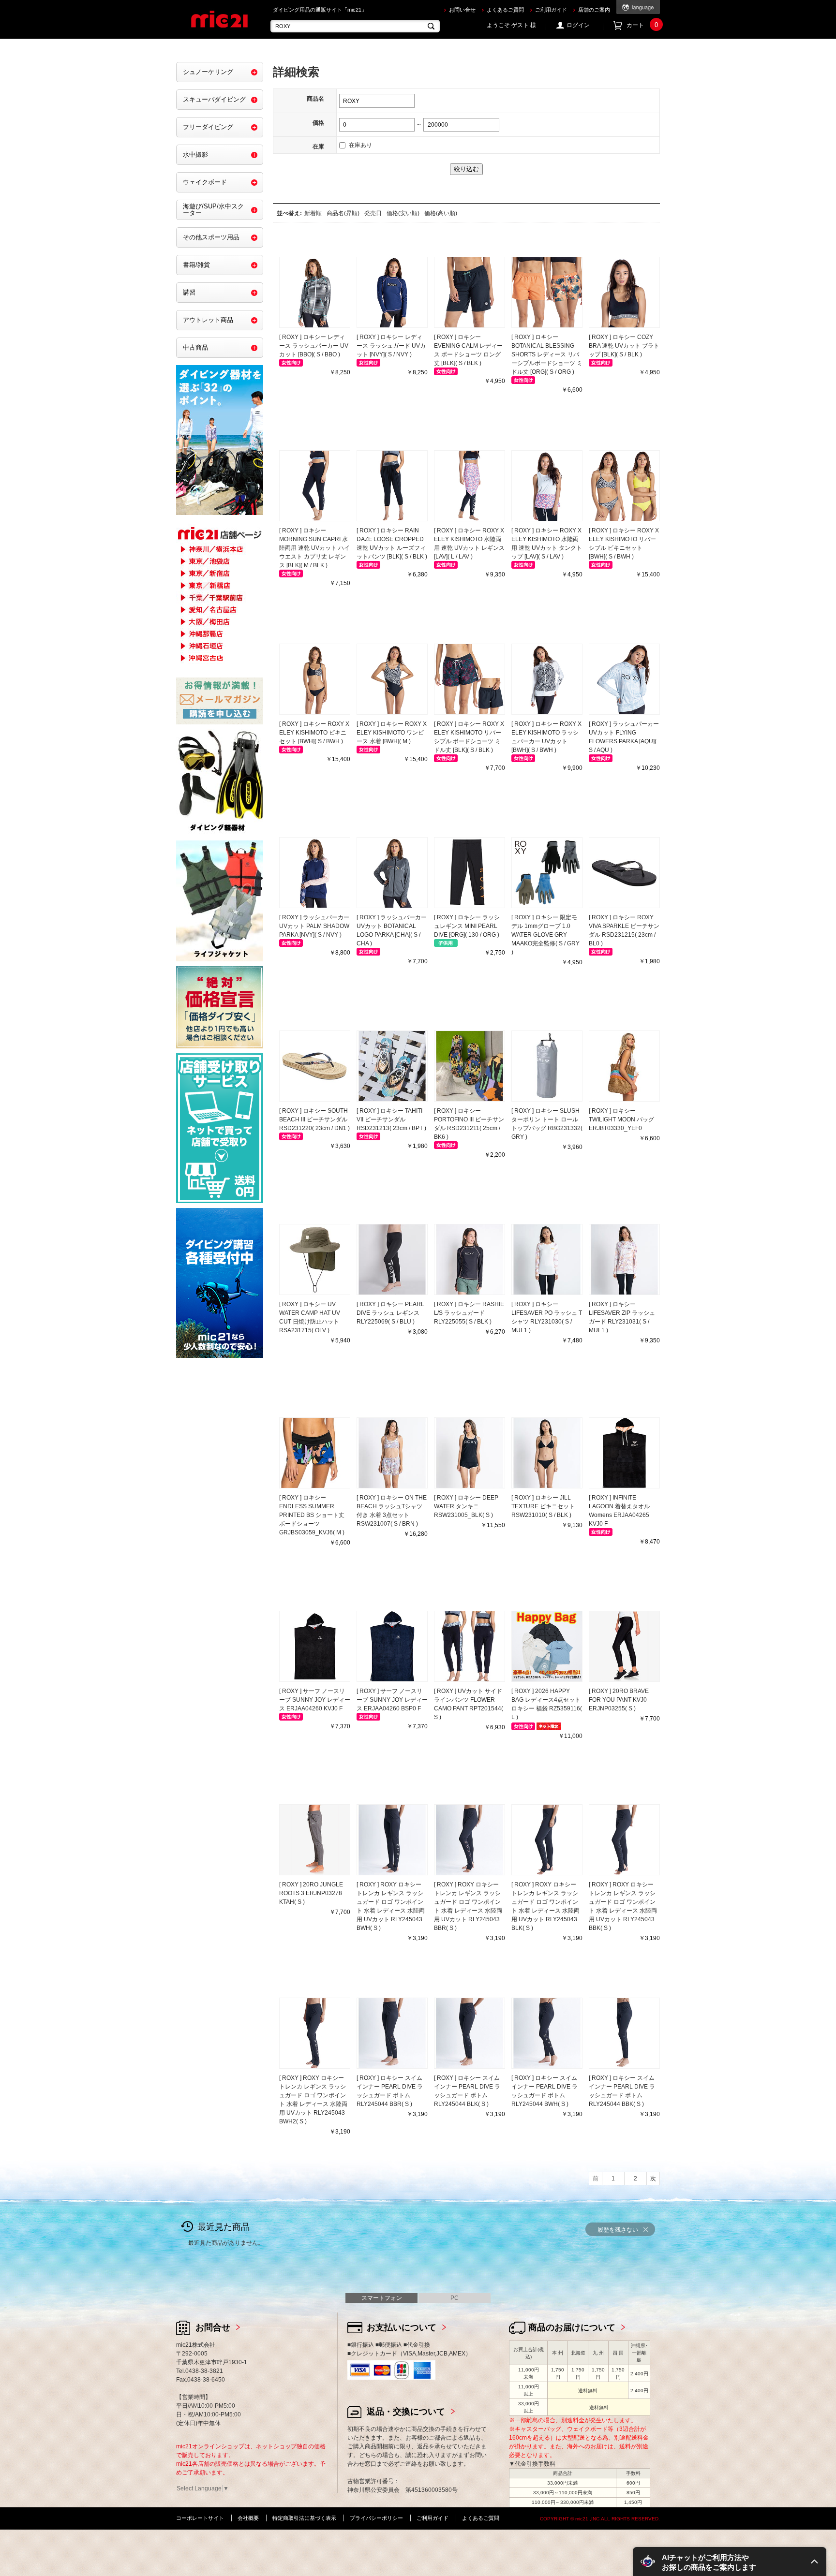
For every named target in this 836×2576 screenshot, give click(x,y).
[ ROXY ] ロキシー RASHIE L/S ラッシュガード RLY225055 (469, 1313)
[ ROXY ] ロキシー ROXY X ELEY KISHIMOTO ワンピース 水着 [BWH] (392, 733)
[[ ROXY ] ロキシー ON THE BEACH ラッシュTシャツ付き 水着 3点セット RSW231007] (392, 1453)
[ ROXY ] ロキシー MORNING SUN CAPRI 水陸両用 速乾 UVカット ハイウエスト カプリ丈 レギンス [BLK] (314, 548)
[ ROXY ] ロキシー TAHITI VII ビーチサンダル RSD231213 (391, 1119)
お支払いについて (402, 2327)
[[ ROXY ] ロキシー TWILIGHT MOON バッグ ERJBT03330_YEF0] (624, 1066)
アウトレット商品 (208, 320)
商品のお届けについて (572, 2327)
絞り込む (466, 169)
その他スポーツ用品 (211, 237)
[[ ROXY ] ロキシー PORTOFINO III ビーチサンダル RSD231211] (470, 1066)
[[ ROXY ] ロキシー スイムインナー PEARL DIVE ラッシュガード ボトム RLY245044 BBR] (392, 2033)
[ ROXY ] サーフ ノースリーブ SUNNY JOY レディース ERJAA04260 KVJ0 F (315, 1700)
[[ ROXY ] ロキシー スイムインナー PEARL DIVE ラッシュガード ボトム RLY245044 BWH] (547, 2033)
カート (642, 25)
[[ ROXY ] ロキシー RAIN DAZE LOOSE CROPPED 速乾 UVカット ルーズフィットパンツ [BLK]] (392, 486)
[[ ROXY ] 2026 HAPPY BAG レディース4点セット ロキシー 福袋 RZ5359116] (547, 1646)
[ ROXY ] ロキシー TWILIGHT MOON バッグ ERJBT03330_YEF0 (621, 1119)
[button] (730, 2561)
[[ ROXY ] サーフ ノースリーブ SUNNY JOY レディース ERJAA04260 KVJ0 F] (315, 1646)
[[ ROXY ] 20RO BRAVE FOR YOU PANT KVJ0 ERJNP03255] (624, 1646)
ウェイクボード (205, 182)
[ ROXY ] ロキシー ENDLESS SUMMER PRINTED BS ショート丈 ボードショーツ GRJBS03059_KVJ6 (312, 1515)
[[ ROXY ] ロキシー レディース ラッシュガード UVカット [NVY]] (392, 292)
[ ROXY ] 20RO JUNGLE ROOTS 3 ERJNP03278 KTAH (311, 1893)
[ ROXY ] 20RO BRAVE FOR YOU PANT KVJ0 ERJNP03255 (619, 1700)
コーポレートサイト (200, 2518)
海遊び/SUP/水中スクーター (213, 210)
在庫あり (360, 145)
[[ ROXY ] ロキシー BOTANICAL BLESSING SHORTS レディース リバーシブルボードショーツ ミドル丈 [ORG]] (547, 292)
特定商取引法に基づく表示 (304, 2518)
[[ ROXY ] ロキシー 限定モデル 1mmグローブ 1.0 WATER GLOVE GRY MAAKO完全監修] (547, 873)
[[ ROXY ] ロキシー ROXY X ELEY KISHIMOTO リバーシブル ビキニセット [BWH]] (624, 486)
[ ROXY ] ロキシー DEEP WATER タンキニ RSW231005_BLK (466, 1506)
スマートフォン (382, 2298)
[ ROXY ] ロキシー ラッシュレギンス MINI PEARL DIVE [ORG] (467, 926)
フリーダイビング (208, 127)
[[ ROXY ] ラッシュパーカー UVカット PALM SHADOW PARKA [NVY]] (315, 873)
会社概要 (248, 2518)
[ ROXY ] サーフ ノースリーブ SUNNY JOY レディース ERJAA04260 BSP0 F (392, 1700)
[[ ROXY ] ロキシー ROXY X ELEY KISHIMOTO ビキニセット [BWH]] (315, 679)
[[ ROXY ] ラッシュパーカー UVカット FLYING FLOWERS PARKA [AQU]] (624, 679)
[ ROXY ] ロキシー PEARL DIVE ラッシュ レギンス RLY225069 (390, 1313)
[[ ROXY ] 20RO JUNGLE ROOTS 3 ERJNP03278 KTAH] (315, 1840)
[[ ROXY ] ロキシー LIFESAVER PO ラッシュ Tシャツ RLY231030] (547, 1259)
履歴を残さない (618, 2230)
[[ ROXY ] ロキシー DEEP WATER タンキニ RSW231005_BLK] (470, 1453)
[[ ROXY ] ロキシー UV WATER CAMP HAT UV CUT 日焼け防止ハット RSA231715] (315, 1259)
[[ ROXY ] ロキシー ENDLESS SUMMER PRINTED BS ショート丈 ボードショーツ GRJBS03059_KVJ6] (315, 1453)
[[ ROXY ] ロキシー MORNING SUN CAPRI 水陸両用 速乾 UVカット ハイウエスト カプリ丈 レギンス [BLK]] (315, 486)
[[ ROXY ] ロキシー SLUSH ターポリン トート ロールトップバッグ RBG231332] (547, 1066)
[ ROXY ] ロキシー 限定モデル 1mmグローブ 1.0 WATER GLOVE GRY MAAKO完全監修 (545, 935)
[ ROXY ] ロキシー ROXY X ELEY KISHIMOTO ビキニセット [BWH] (314, 733)
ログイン (578, 25)
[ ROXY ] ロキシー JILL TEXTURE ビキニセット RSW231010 (543, 1506)
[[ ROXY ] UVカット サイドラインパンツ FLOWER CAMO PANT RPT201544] (470, 1646)
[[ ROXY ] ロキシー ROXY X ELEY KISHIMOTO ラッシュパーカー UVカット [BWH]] (547, 679)
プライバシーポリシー (376, 2518)
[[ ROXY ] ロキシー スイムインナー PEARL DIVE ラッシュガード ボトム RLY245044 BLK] (470, 2033)
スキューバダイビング (214, 99)
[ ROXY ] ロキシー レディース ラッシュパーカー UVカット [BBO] (314, 346)
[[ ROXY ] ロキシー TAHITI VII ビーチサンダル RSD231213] (392, 1066)
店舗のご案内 (594, 10)
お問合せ (213, 2327)
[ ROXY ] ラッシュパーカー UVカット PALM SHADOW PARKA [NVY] (314, 926)
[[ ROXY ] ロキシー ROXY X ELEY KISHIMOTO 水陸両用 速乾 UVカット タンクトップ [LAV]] (547, 486)
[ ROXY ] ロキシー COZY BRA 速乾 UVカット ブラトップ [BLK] (624, 346)
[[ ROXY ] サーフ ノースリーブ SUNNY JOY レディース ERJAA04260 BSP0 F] (392, 1646)
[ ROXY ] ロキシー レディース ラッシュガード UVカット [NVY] (391, 346)
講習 (189, 292)
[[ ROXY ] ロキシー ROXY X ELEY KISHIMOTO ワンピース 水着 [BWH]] (392, 679)
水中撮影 (195, 155)
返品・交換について (406, 2412)
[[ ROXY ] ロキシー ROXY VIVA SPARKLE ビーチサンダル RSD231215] (624, 873)
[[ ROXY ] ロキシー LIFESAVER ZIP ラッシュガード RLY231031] (624, 1259)
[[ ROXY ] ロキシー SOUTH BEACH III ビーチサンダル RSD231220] (315, 1066)
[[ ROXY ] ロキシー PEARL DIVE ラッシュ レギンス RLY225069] (392, 1259)
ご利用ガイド (551, 10)
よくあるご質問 (505, 10)
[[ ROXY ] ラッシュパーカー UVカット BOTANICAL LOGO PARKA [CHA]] (392, 873)
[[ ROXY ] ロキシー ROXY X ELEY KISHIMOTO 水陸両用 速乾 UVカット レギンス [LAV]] (470, 486)
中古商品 (195, 347)
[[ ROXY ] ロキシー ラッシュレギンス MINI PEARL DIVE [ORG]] (470, 873)
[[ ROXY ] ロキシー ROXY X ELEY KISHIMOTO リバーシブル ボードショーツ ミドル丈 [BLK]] (470, 679)
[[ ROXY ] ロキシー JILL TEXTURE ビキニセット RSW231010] (547, 1453)
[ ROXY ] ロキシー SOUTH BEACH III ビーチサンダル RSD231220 (314, 1119)
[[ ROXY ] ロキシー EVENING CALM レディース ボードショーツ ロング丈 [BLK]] (470, 292)
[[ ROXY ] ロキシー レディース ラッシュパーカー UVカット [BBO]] (315, 292)
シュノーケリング (208, 72)
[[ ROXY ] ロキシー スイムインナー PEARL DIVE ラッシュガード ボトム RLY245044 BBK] (624, 2033)
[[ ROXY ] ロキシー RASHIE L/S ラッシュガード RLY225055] (470, 1259)
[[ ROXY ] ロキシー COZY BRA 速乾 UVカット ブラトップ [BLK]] (624, 292)
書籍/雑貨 (196, 265)
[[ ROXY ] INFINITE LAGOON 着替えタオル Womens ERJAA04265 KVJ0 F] (624, 1453)
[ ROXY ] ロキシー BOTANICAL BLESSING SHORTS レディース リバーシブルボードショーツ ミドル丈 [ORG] (547, 354)
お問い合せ (462, 10)
